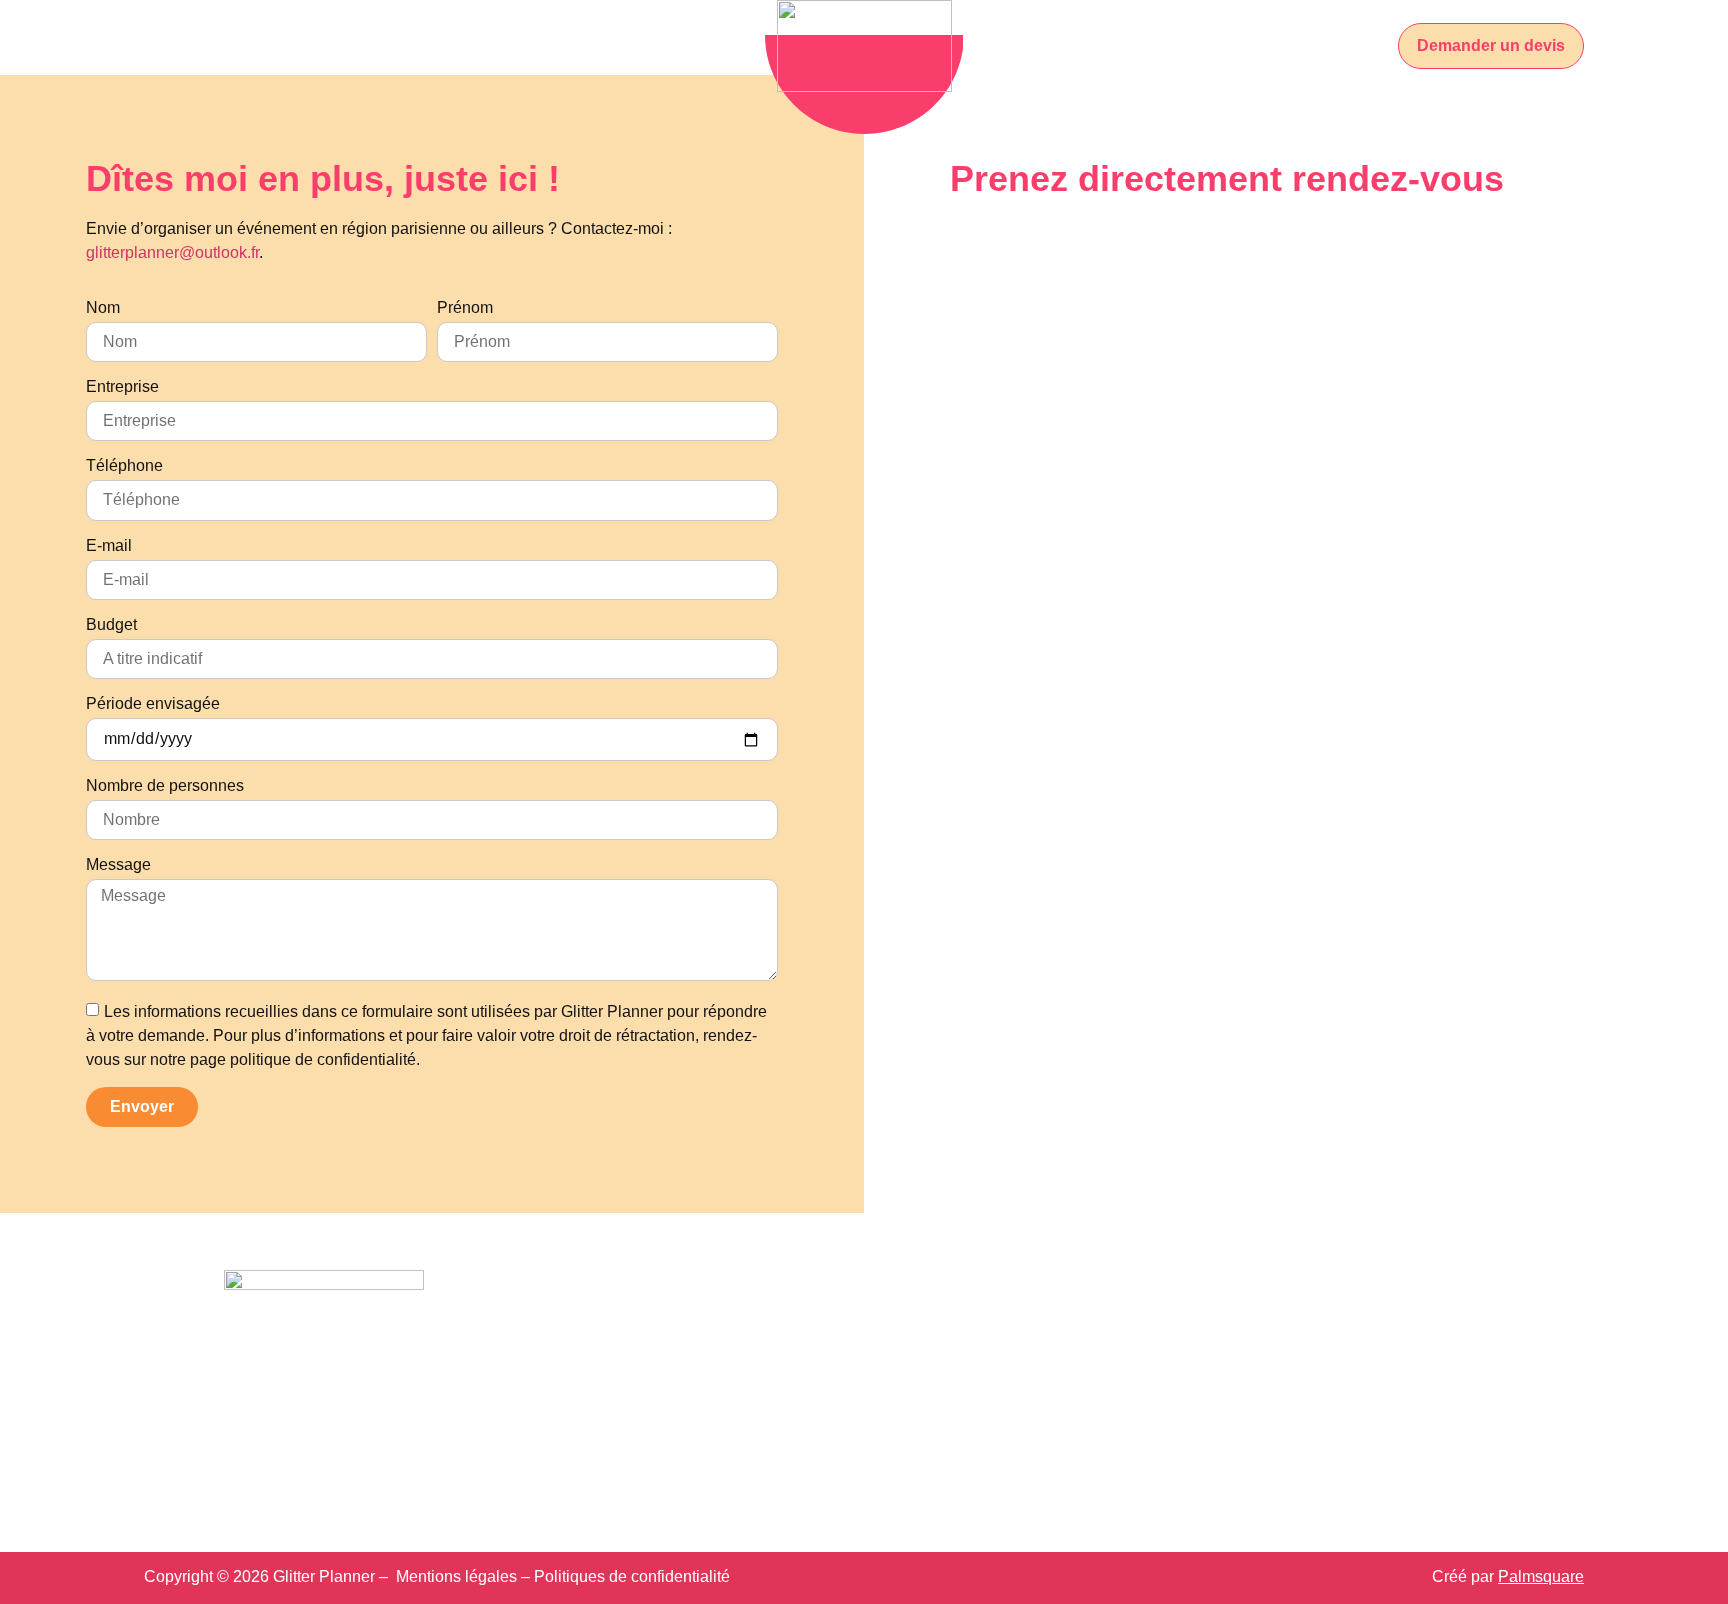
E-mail (109, 546)
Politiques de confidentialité (632, 1576)
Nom (103, 308)
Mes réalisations (638, 45)
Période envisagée (153, 704)
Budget (111, 625)
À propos (336, 45)
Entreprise (122, 387)
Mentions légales (456, 1576)
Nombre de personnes (165, 786)
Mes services (461, 45)
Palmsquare (1541, 1576)
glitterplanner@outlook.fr (172, 252)
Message (118, 865)
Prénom (465, 308)
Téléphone (124, 466)
